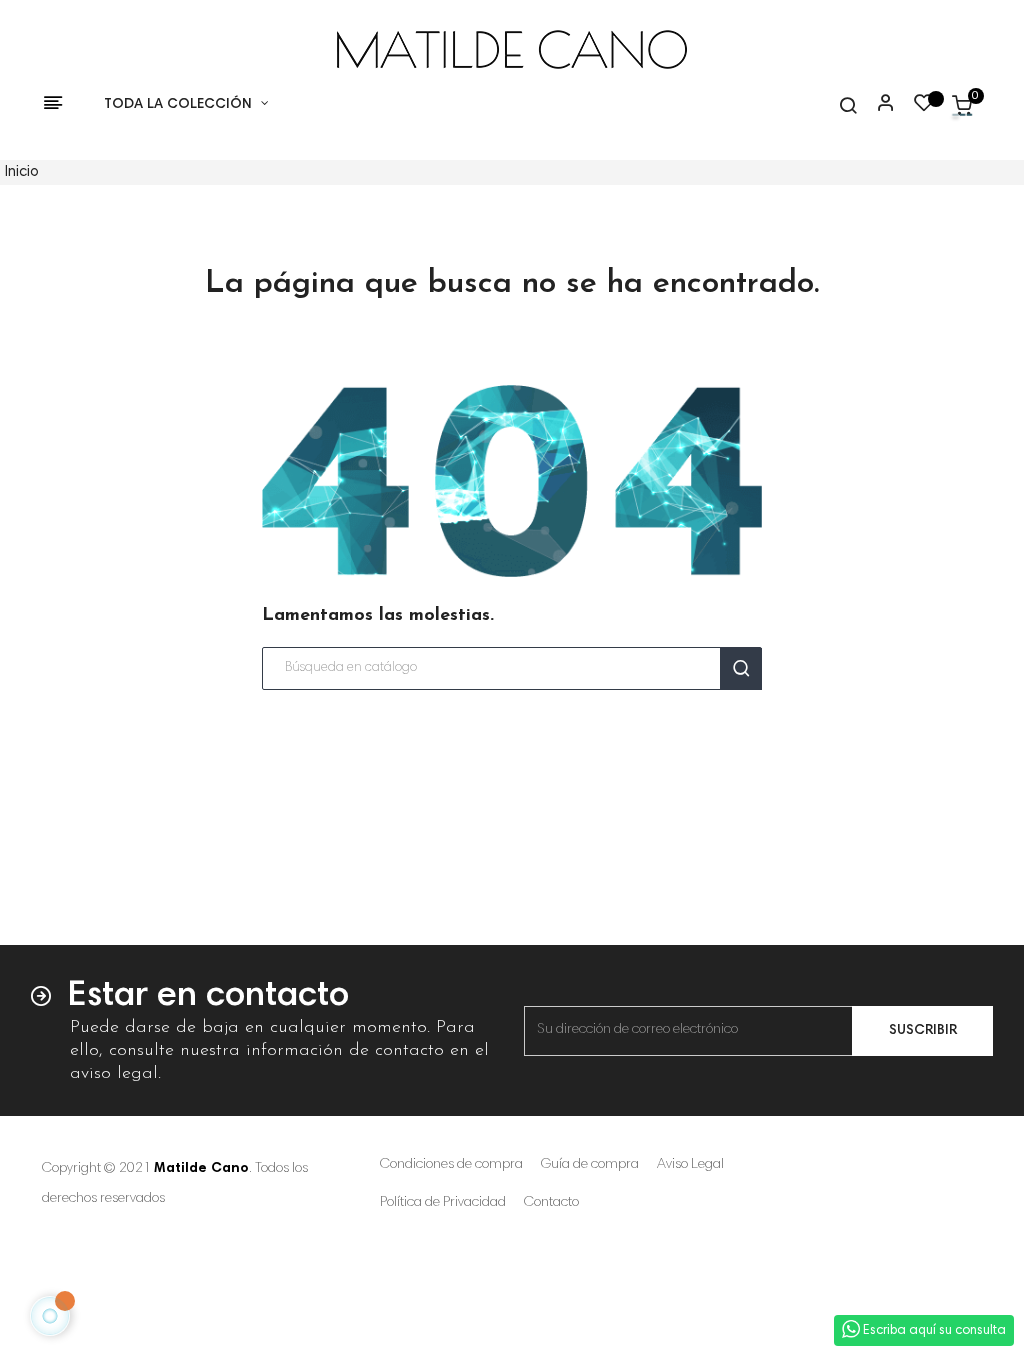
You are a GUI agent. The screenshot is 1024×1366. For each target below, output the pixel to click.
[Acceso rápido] (877, 105)
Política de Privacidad (443, 1203)
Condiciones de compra (451, 1165)
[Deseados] (924, 108)
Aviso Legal (690, 1165)
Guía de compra (590, 1165)
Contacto (551, 1203)
